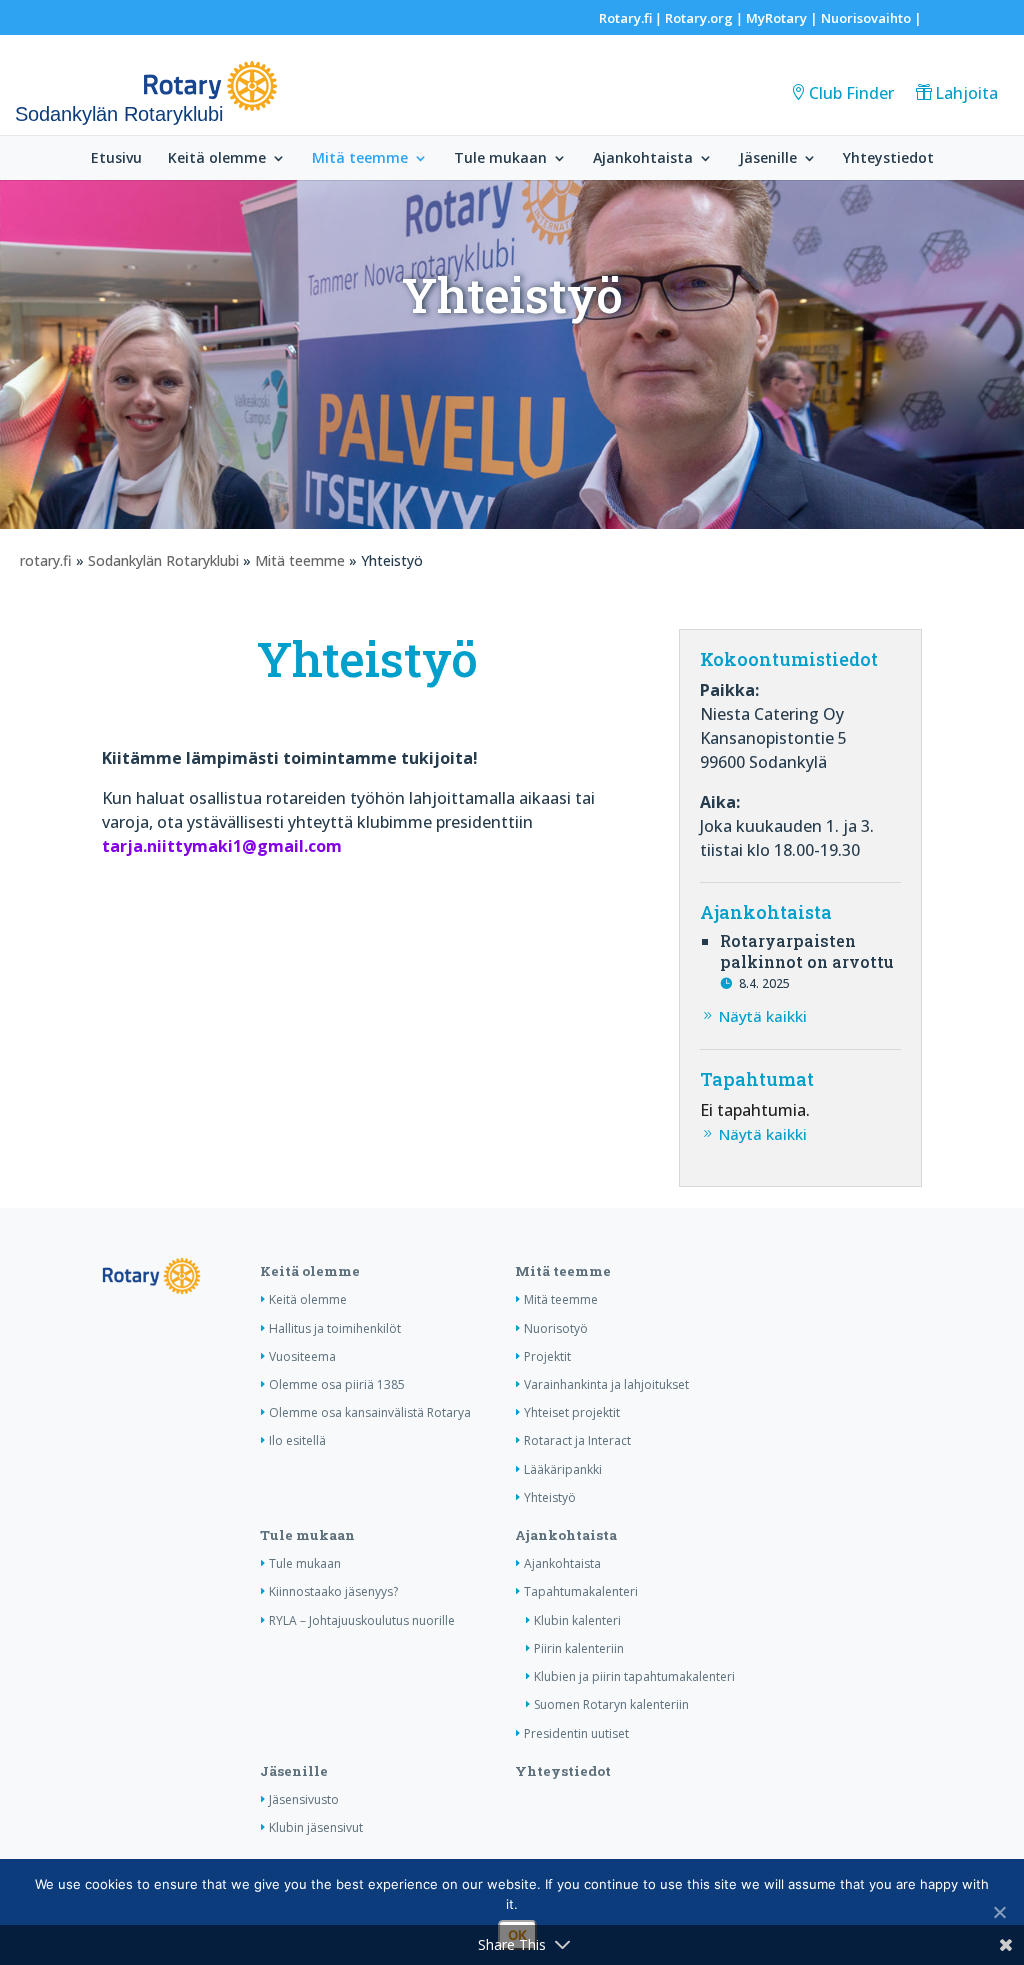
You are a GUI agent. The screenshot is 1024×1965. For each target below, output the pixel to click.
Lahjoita (966, 93)
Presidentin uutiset (576, 1733)
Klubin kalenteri (577, 1620)
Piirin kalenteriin (579, 1648)
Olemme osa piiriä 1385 (337, 1384)
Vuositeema (302, 1356)
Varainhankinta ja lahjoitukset (606, 1384)
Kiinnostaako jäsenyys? (333, 1591)
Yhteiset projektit (572, 1412)
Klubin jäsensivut (316, 1827)
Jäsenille (768, 159)
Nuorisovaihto (866, 18)
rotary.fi (46, 560)
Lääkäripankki (563, 1469)
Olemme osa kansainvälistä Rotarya (370, 1412)
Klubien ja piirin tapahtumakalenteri (634, 1676)
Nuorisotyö (556, 1328)
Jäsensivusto (304, 1799)
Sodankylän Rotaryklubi (163, 560)
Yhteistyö (550, 1497)
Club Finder (851, 93)
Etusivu (116, 159)
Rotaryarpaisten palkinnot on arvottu (807, 951)
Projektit (547, 1356)
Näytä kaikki (763, 1016)
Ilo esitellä (297, 1440)
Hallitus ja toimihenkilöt (335, 1328)
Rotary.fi (625, 18)
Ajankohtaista (643, 159)
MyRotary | (783, 18)
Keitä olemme (217, 159)
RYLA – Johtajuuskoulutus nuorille (362, 1620)
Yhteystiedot (888, 159)
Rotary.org (699, 18)
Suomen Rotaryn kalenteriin (611, 1704)
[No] (999, 1912)
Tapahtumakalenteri (581, 1591)
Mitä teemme (360, 159)
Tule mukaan (500, 159)
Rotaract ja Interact (577, 1440)
